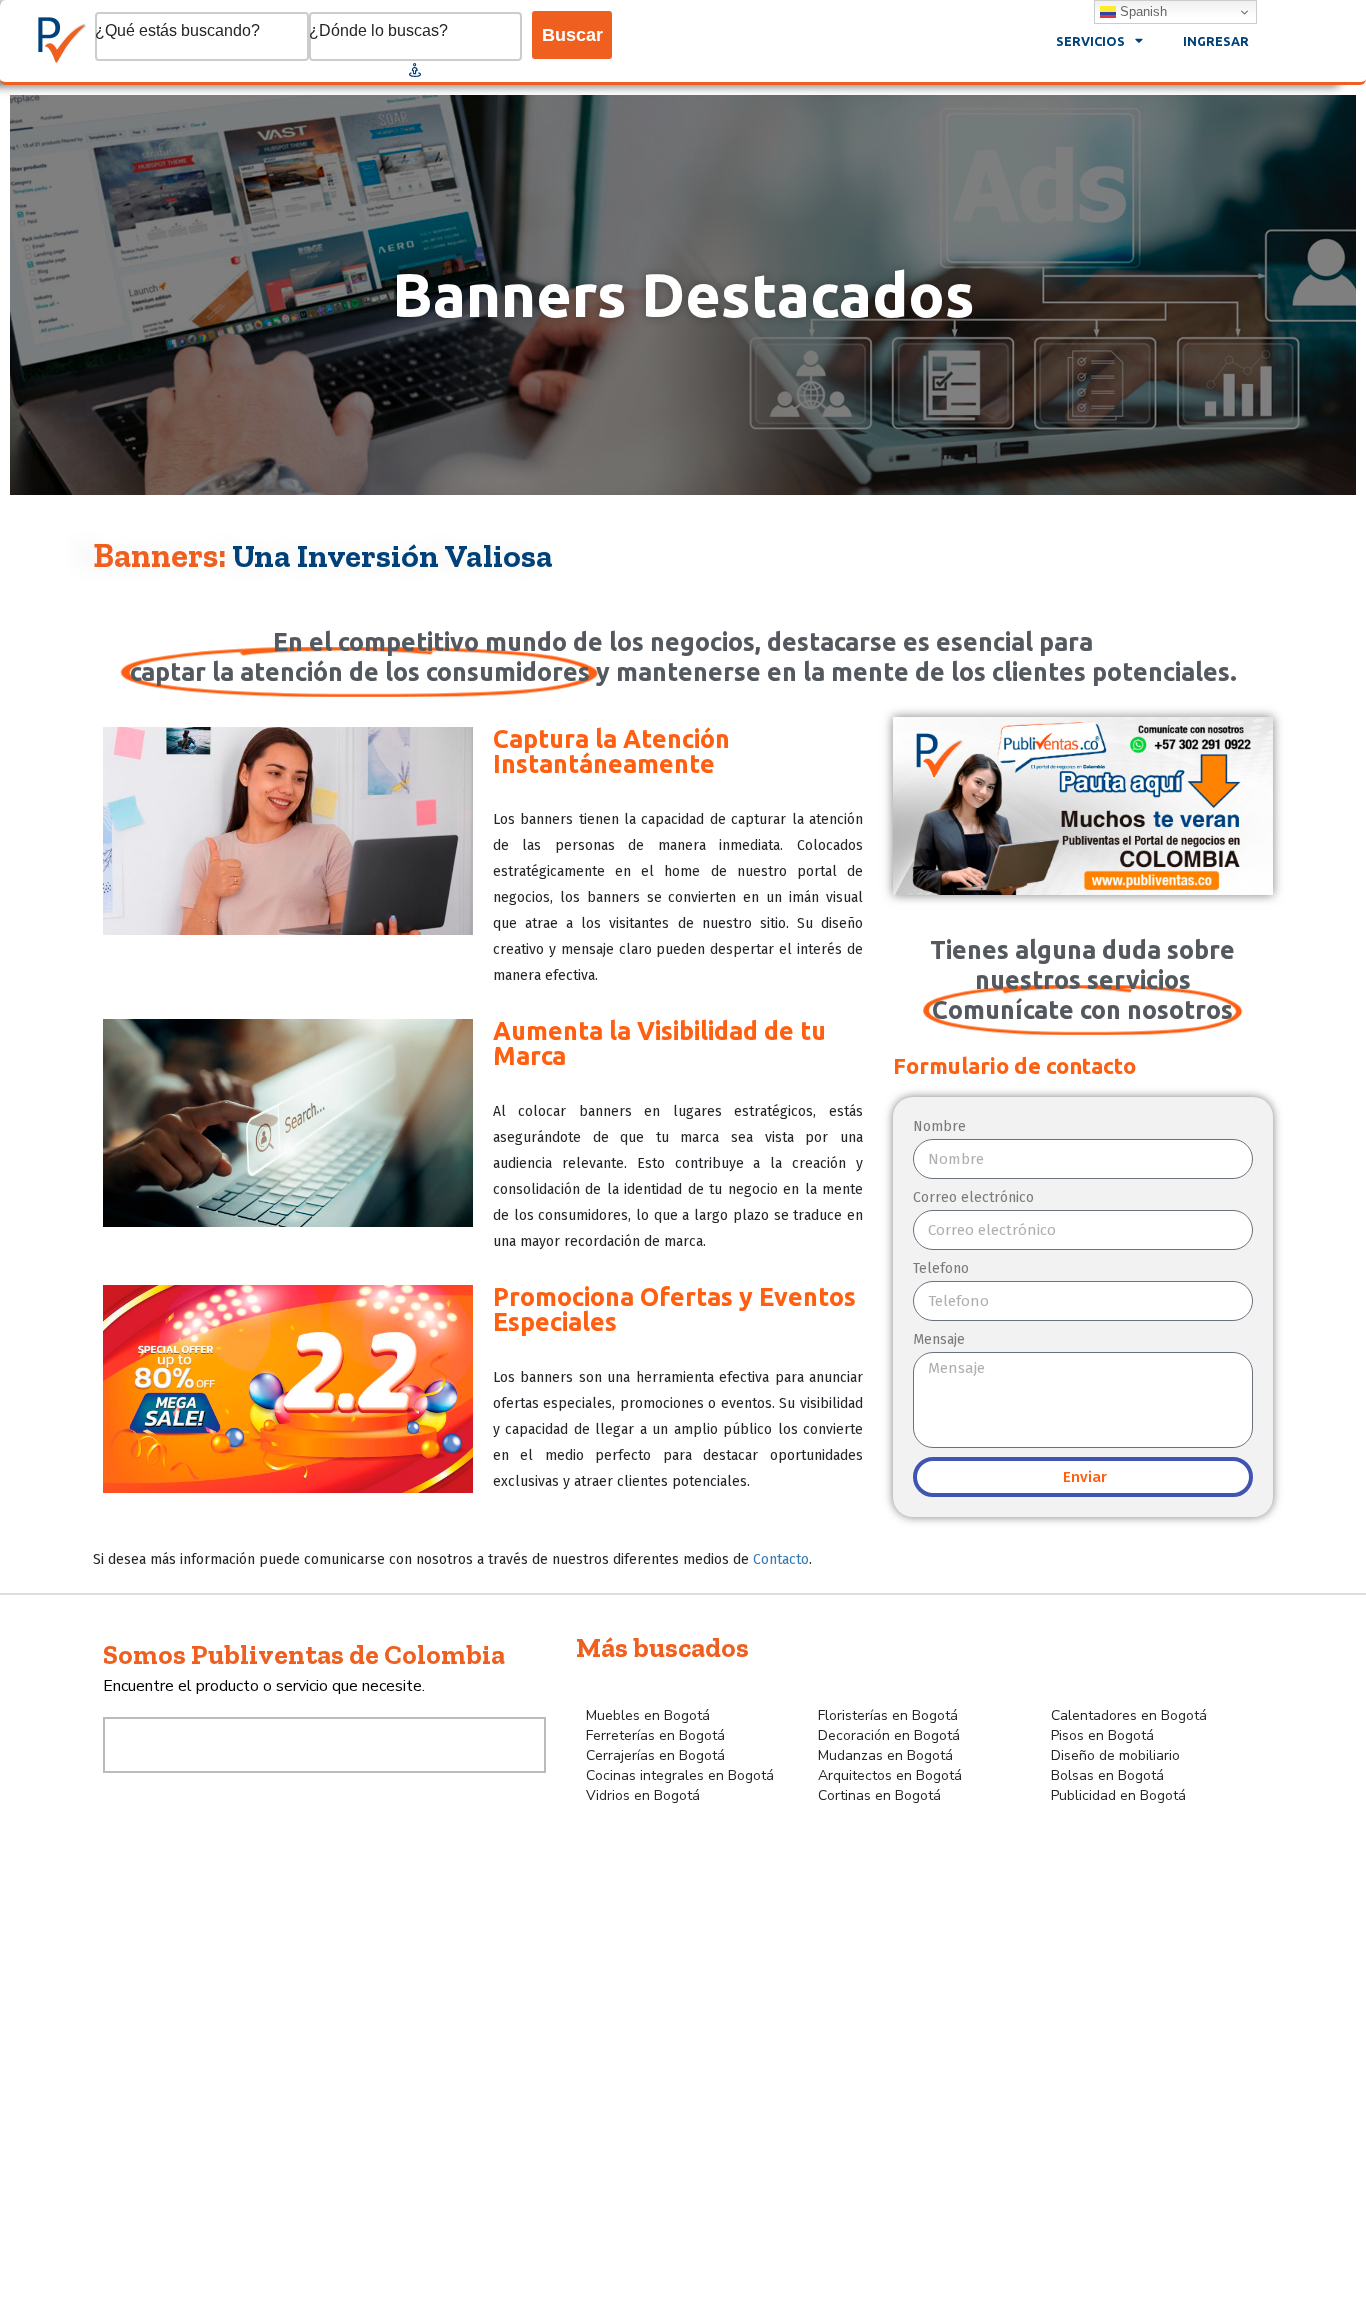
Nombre (939, 1126)
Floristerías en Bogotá (888, 1715)
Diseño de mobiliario (1115, 1755)
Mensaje (939, 1339)
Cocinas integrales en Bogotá (680, 1775)
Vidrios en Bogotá (643, 1795)
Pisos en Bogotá (1102, 1735)
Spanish (1141, 11)
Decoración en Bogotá (889, 1735)
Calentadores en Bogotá (1129, 1715)
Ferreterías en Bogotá (655, 1735)
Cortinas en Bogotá (879, 1795)
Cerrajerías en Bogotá (655, 1755)
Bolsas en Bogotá (1107, 1775)
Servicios (1090, 41)
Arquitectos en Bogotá (890, 1775)
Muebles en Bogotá (648, 1715)
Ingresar (1216, 41)
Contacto (781, 1559)
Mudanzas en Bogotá (885, 1755)
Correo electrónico (973, 1197)
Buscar (572, 35)
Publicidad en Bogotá (1118, 1795)
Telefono (941, 1268)
